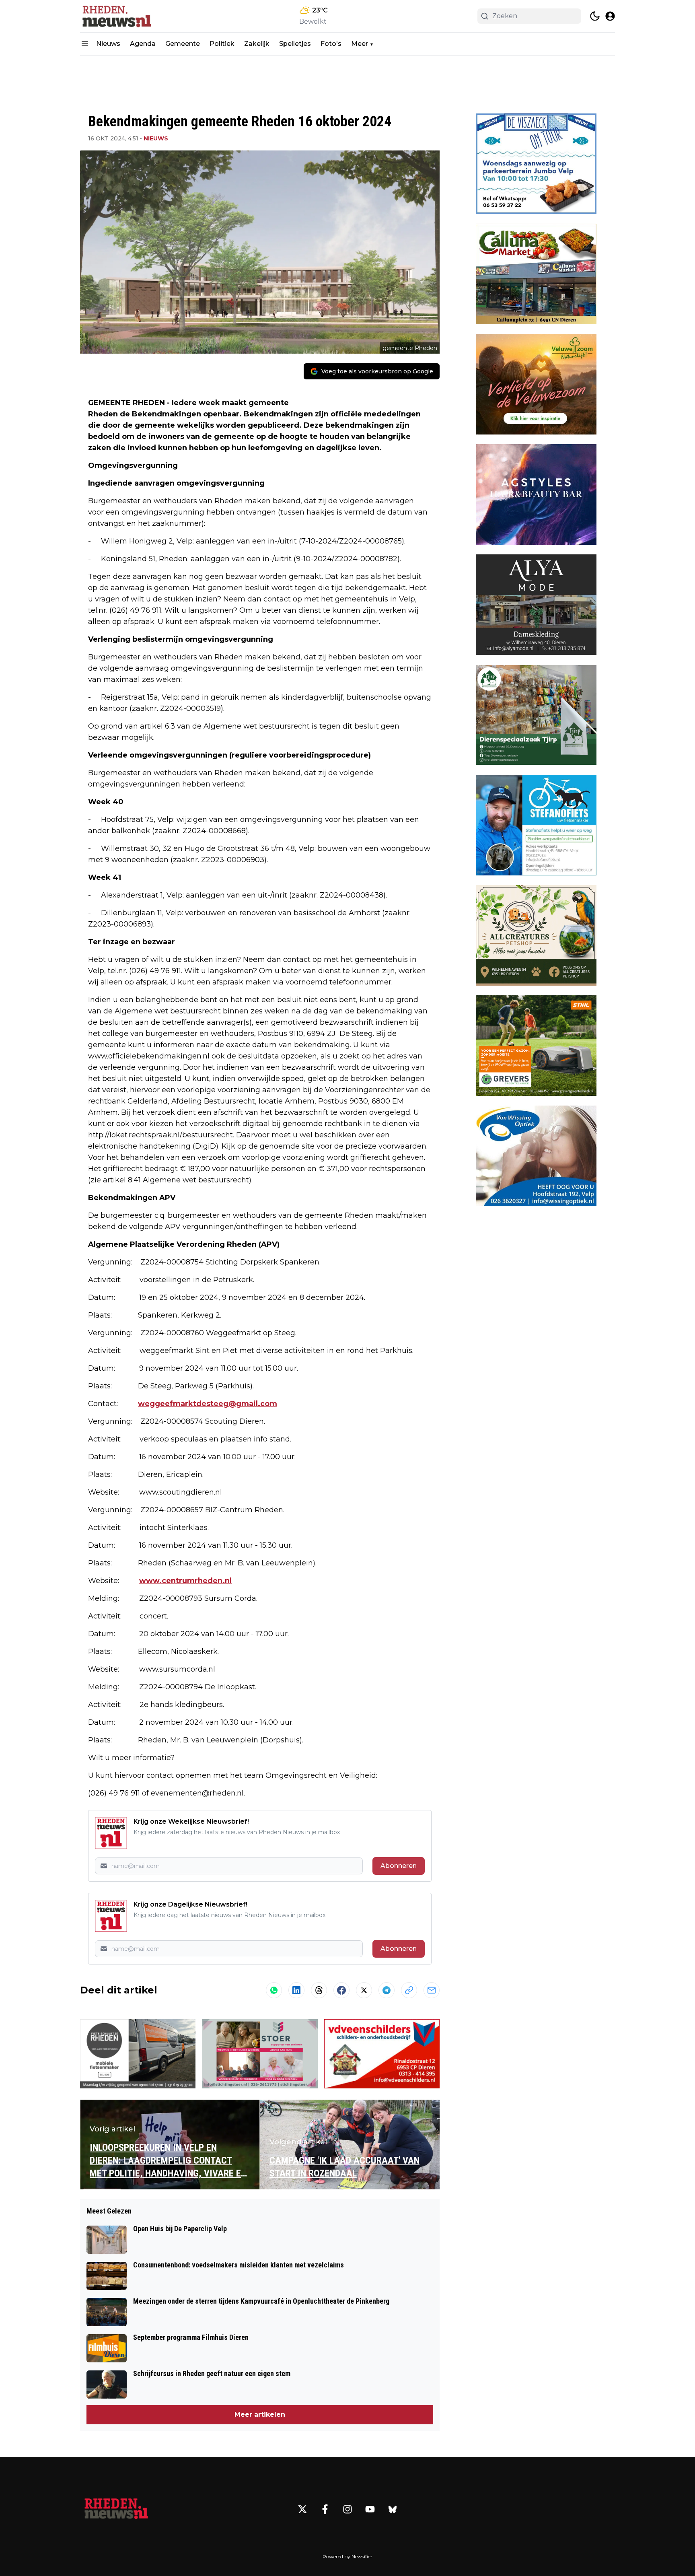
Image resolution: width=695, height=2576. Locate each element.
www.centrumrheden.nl (185, 1581)
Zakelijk (257, 44)
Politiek (222, 44)
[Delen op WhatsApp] (274, 1990)
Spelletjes (295, 44)
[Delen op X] (364, 1990)
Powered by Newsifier (347, 2556)
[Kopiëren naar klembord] (409, 1990)
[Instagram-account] (347, 2509)
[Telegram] (387, 1990)
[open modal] (610, 16)
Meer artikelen (260, 2414)
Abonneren (399, 1866)
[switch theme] (595, 16)
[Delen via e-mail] (432, 1990)
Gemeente (183, 44)
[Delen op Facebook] (341, 1990)
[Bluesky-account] (393, 2509)
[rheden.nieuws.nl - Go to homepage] (116, 2509)
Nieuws (108, 44)
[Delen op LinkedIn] (296, 1990)
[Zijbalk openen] (85, 44)
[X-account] (302, 2509)
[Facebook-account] (325, 2509)
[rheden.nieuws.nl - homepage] (116, 16)
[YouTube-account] (370, 2509)
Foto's (331, 44)
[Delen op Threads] (319, 1990)
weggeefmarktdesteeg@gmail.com (208, 1404)
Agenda (143, 44)
